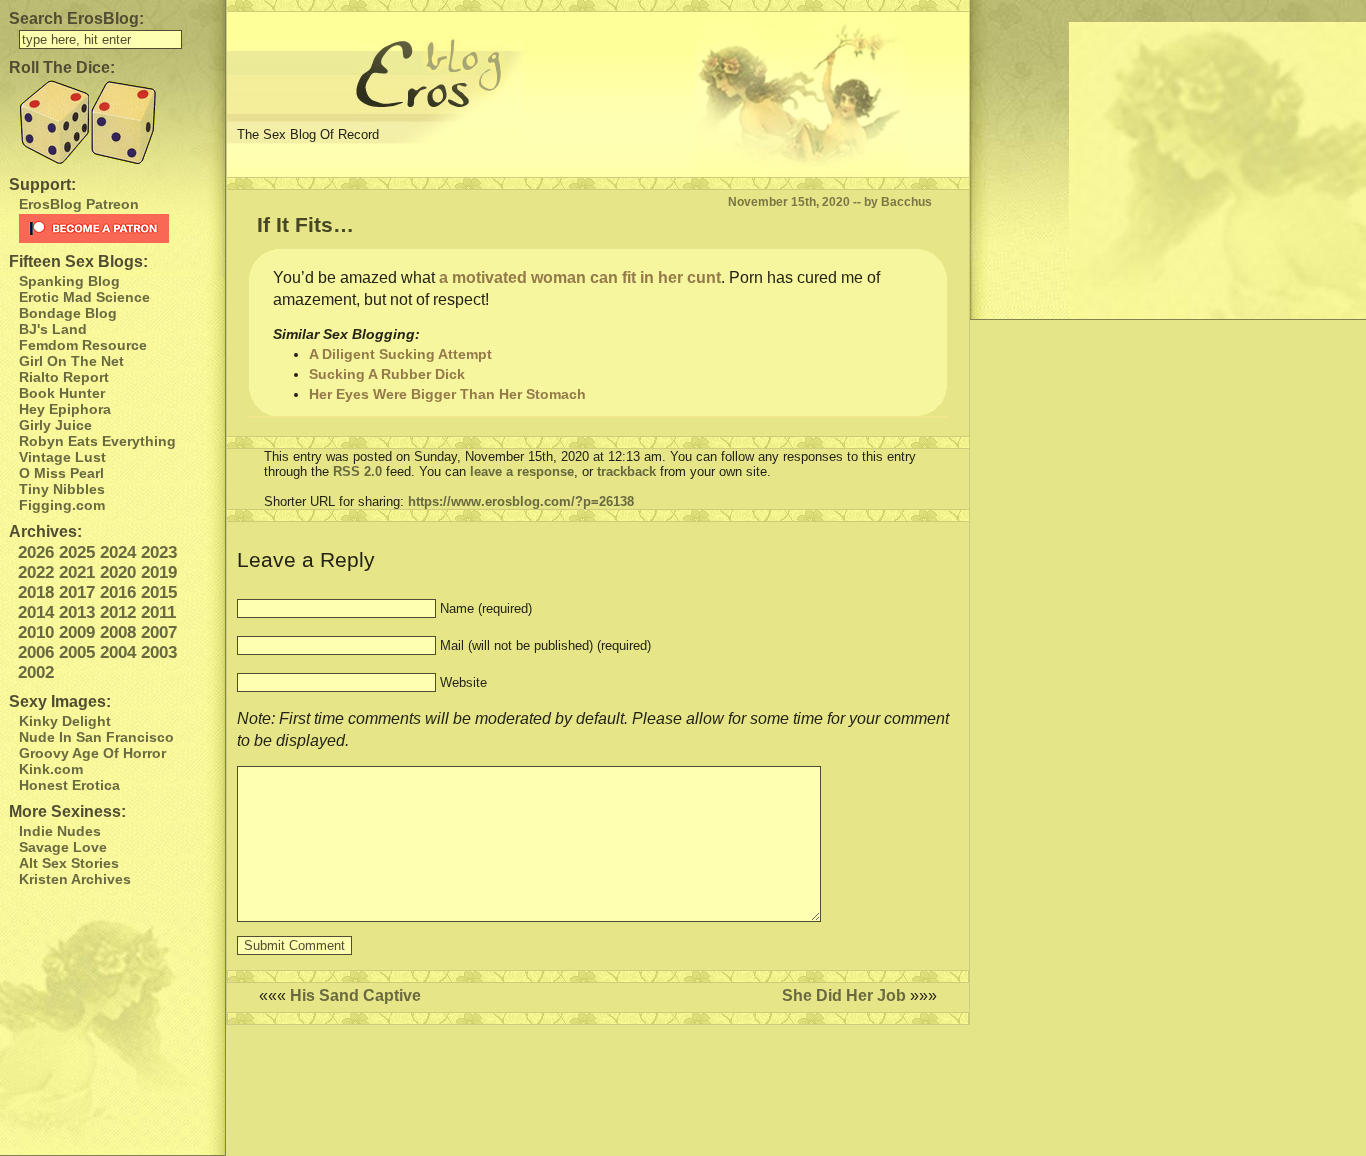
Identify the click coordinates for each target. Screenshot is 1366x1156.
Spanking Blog (69, 281)
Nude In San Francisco (96, 737)
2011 (158, 612)
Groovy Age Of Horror (92, 753)
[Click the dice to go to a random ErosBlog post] (112, 122)
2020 (118, 572)
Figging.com (62, 505)
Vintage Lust (62, 457)
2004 (118, 652)
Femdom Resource (83, 345)
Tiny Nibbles (62, 489)
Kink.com (51, 769)
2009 (77, 632)
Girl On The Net (71, 361)
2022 (36, 572)
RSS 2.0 (357, 471)
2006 (36, 652)
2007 (159, 632)
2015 (159, 592)
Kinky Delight (65, 721)
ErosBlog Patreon (79, 204)
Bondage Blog (68, 313)
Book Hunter (62, 393)
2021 (77, 572)
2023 (159, 552)
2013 (77, 612)
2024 (118, 552)
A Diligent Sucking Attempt (400, 354)
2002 (36, 672)
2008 (118, 632)
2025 (77, 552)
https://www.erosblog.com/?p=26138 (521, 501)
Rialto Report (64, 377)
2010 (36, 632)
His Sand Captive (355, 995)
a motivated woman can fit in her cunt (580, 277)
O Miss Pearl (61, 473)
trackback (626, 471)
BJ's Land (53, 329)
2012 (118, 612)
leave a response (522, 471)
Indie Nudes (60, 831)
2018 (36, 592)
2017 (77, 592)
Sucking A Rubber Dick (387, 374)
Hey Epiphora (65, 409)
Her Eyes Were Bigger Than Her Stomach (447, 394)
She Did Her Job (844, 995)
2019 (159, 572)
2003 (159, 652)
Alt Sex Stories (69, 863)
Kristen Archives (75, 879)
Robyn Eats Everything (97, 441)
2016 (118, 592)
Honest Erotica (69, 785)
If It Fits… (305, 224)
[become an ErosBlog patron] (117, 228)
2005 (77, 652)
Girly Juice (55, 425)
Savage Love (63, 847)
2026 (36, 552)
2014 (36, 612)
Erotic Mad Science (84, 297)
